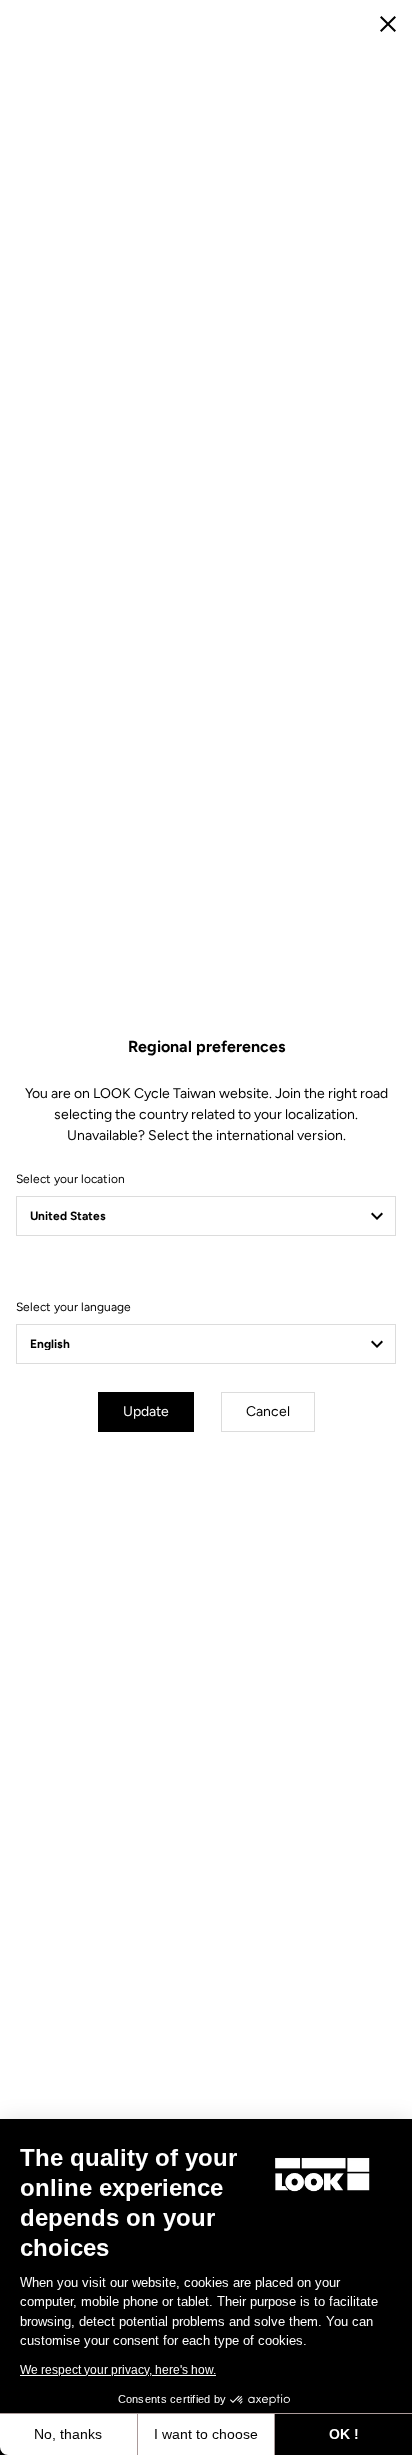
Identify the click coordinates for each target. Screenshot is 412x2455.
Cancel (268, 1411)
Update (146, 1411)
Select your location (70, 1179)
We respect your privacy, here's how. (118, 2370)
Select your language (73, 1307)
